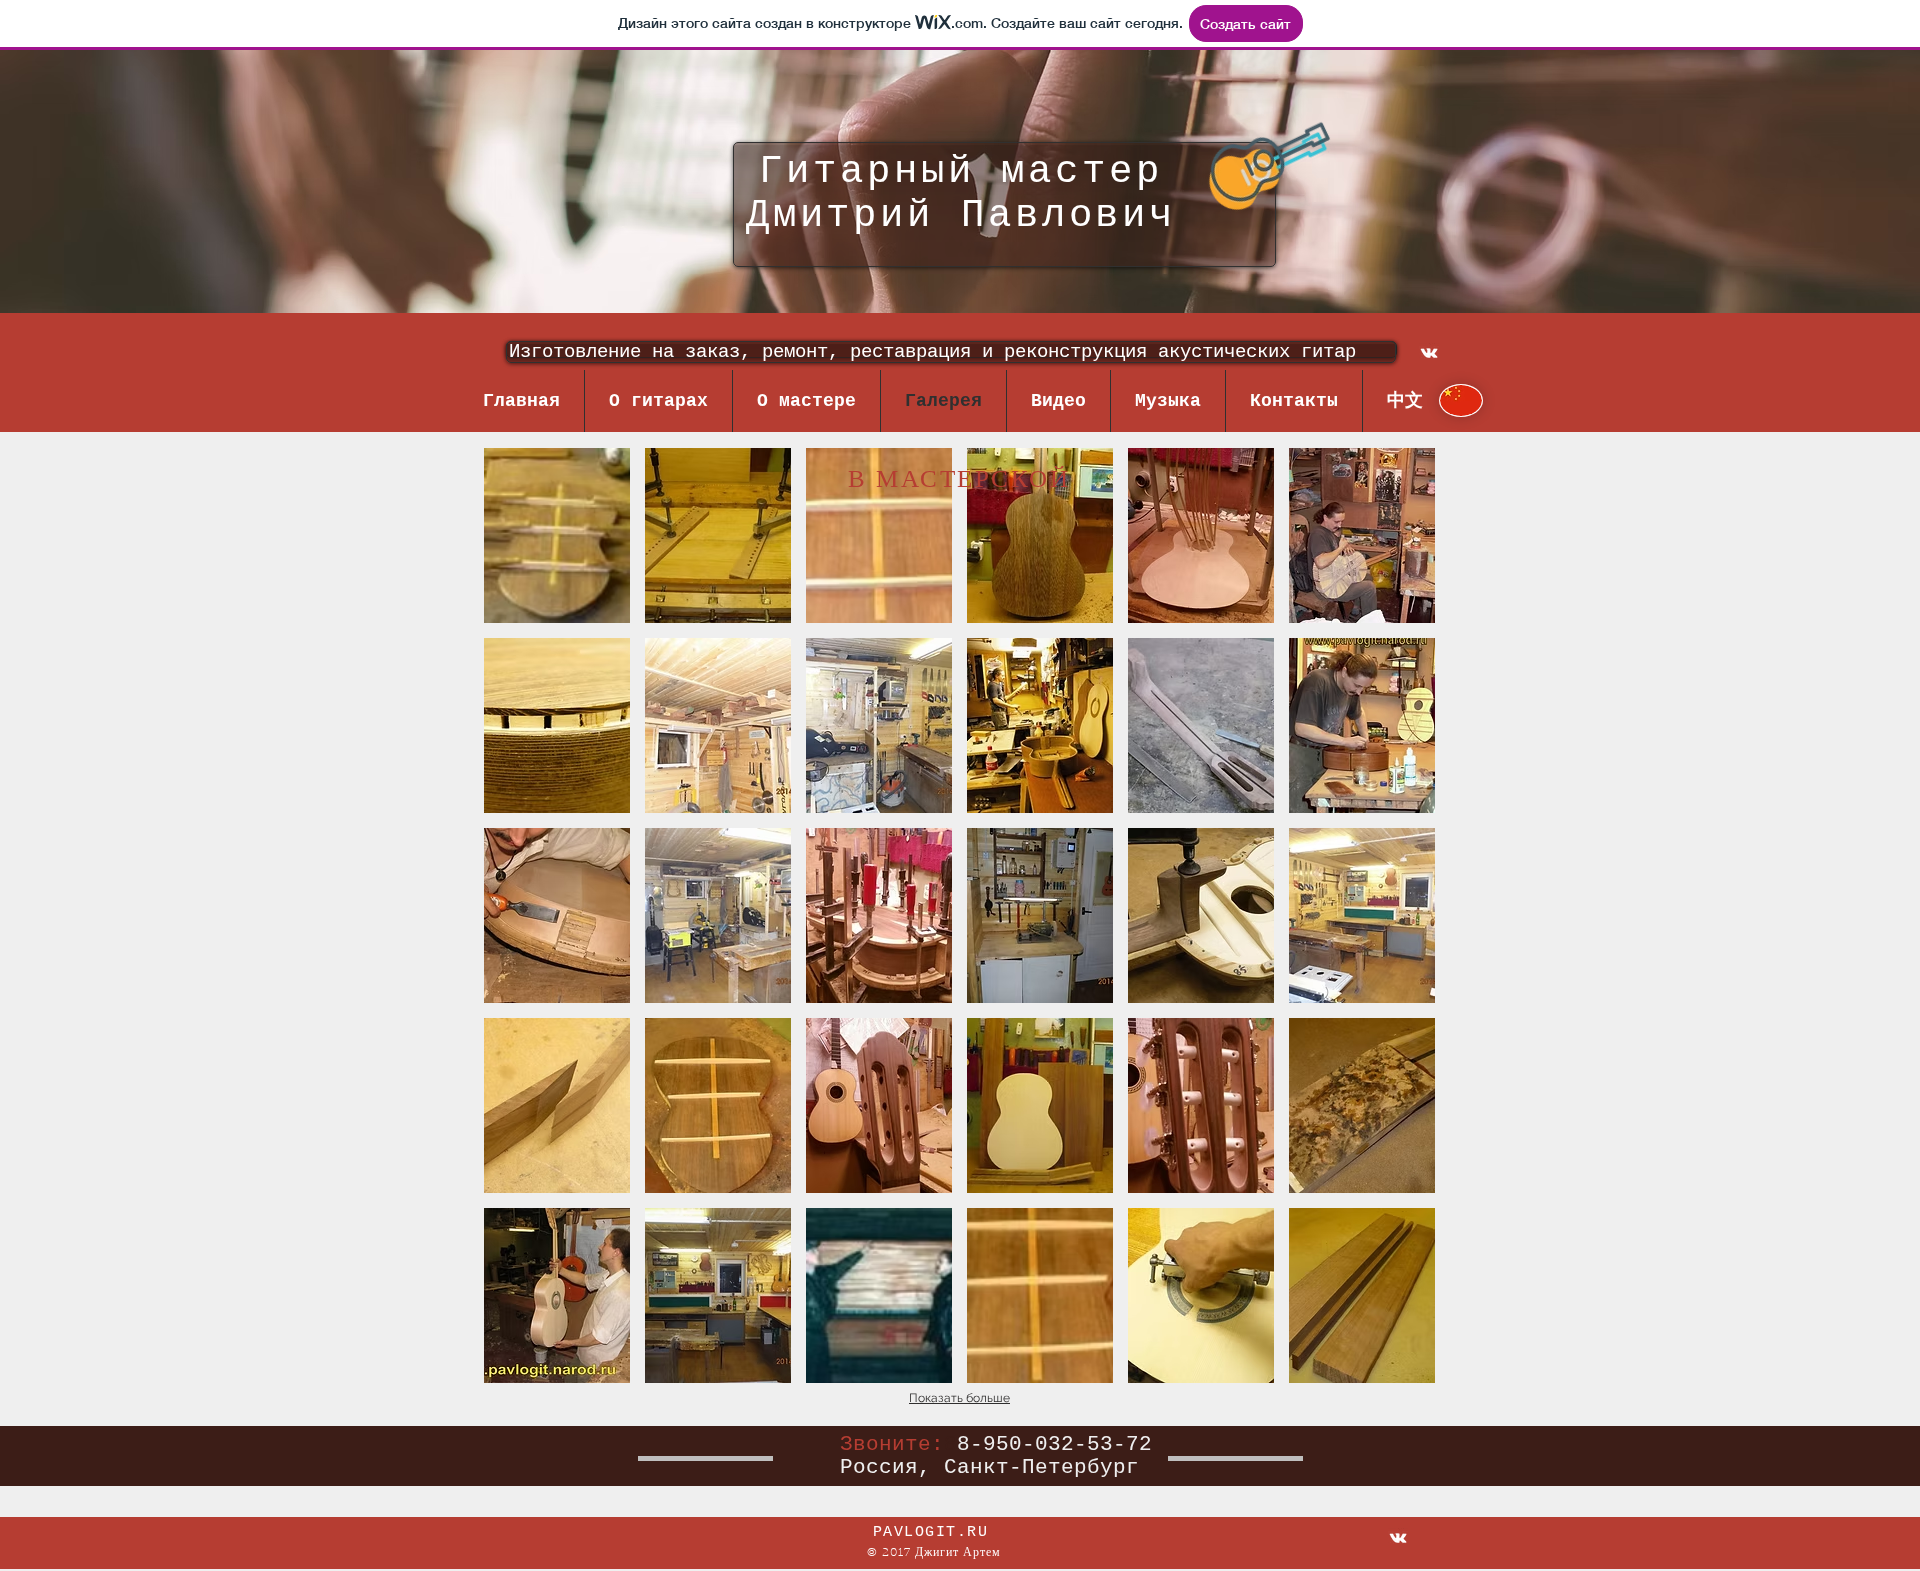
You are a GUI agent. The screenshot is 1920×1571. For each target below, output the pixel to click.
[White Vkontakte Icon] (1429, 353)
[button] (557, 535)
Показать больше (959, 1398)
